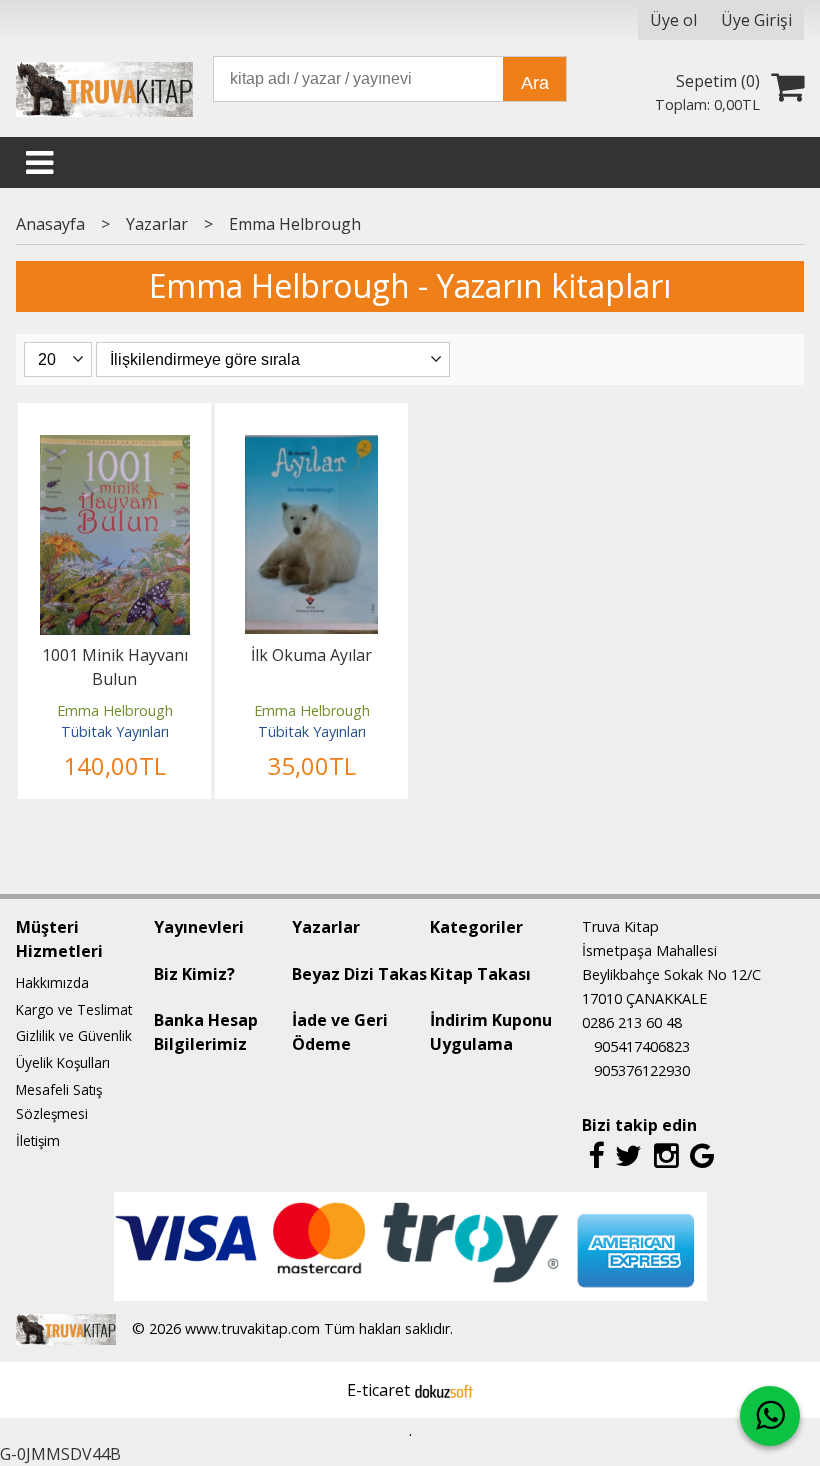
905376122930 (642, 1070)
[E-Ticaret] (444, 1390)
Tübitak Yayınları (115, 731)
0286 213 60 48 (632, 1022)
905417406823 (642, 1046)
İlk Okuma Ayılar (311, 655)
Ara (535, 83)
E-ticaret (378, 1390)
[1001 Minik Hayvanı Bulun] (115, 447)
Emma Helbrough (115, 710)
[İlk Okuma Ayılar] (311, 447)
